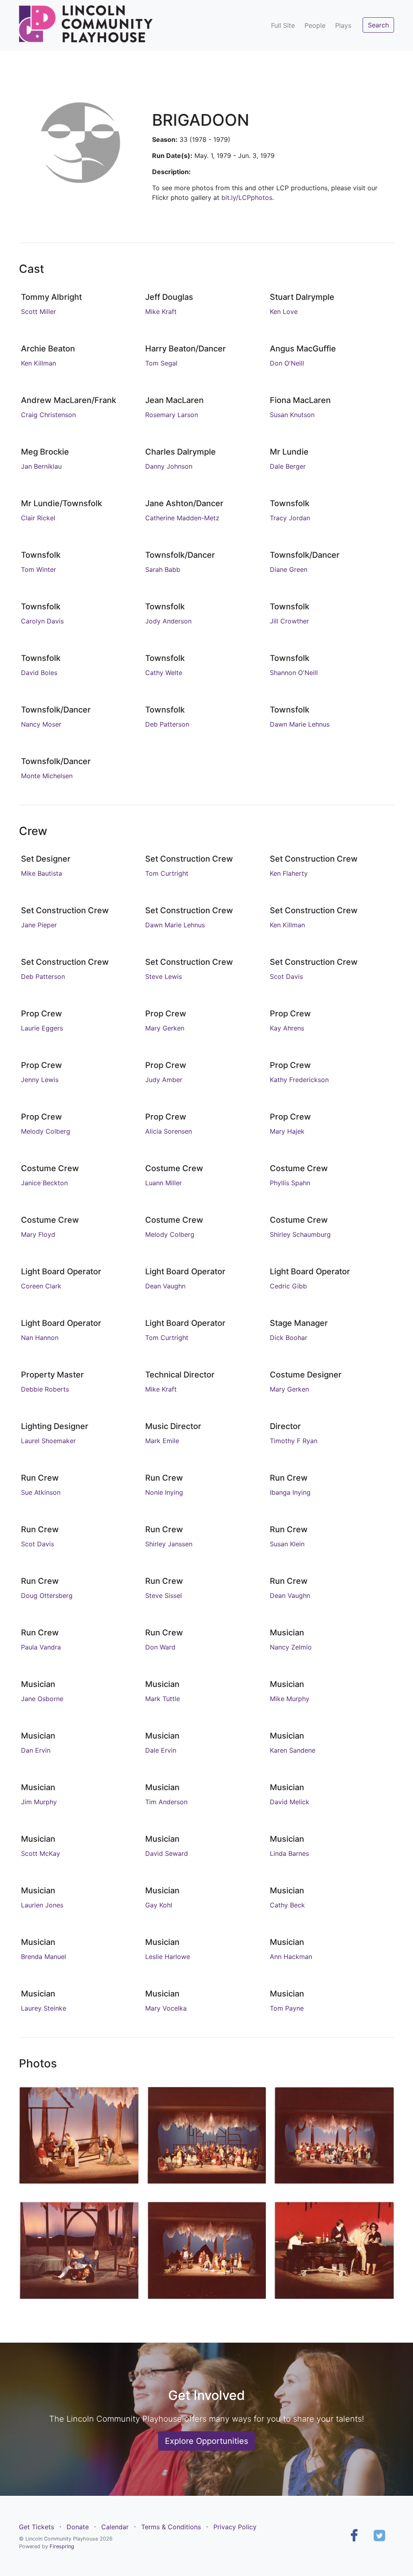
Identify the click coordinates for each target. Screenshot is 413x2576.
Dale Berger (288, 466)
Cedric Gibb (288, 1286)
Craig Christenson (48, 415)
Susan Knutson (292, 415)
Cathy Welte (164, 673)
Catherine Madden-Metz (182, 518)
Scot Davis (286, 976)
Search (378, 25)
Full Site (283, 25)
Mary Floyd (38, 1234)
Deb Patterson (167, 724)
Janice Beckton (44, 1183)
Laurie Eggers (42, 1028)
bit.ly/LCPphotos (247, 197)
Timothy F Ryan (294, 1441)
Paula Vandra (41, 1647)
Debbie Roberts (45, 1389)
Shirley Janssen (169, 1544)
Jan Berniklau (41, 466)
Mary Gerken (165, 1028)
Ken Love (284, 312)
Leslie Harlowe (168, 1957)
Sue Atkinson (41, 1492)
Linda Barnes (289, 1853)
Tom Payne (287, 2008)
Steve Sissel (164, 1595)
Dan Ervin (36, 1750)
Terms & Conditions (171, 2527)
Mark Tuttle (163, 1699)
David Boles (39, 673)
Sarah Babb (163, 569)
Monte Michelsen (47, 776)
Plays (343, 25)
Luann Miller (164, 1183)
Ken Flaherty (289, 873)
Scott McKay (41, 1853)
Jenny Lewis (40, 1080)
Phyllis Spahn (290, 1183)
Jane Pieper (39, 925)
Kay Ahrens (287, 1028)
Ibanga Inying (290, 1492)
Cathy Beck (287, 1905)
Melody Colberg (46, 1131)
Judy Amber (164, 1080)
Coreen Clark (41, 1286)
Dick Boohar (289, 1338)
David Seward (167, 1853)
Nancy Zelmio (291, 1647)
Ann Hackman (291, 1957)
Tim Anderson (166, 1802)
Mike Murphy (290, 1699)
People (315, 25)
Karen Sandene (293, 1750)
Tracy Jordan (290, 518)
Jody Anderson (168, 621)
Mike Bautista (42, 873)
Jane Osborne (42, 1699)
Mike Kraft (161, 312)
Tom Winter (39, 569)
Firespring (62, 2546)
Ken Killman (39, 363)
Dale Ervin (161, 1750)
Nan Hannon (40, 1338)
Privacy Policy (235, 2527)
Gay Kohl (159, 1905)
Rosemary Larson (172, 415)
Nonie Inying (164, 1492)
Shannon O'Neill (294, 673)
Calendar (115, 2527)
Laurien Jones (42, 1905)
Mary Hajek (287, 1131)
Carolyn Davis (42, 621)
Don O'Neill (287, 363)
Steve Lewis (164, 976)
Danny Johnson (169, 466)
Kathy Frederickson (299, 1080)
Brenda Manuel (44, 1957)
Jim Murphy (39, 1802)
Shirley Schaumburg (300, 1234)
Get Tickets (37, 2527)
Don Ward (160, 1647)
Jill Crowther (289, 621)
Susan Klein (287, 1544)
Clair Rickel (38, 518)
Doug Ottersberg (47, 1595)
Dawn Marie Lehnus (300, 724)
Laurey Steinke (44, 2008)
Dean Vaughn (165, 1286)
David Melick (290, 1802)
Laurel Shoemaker (48, 1441)
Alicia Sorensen (169, 1131)
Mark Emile (162, 1441)
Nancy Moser (41, 724)
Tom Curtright (167, 873)
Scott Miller (39, 312)
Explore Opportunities (206, 2441)
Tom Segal (161, 363)
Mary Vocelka (166, 2008)
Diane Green (289, 569)
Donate (78, 2527)
